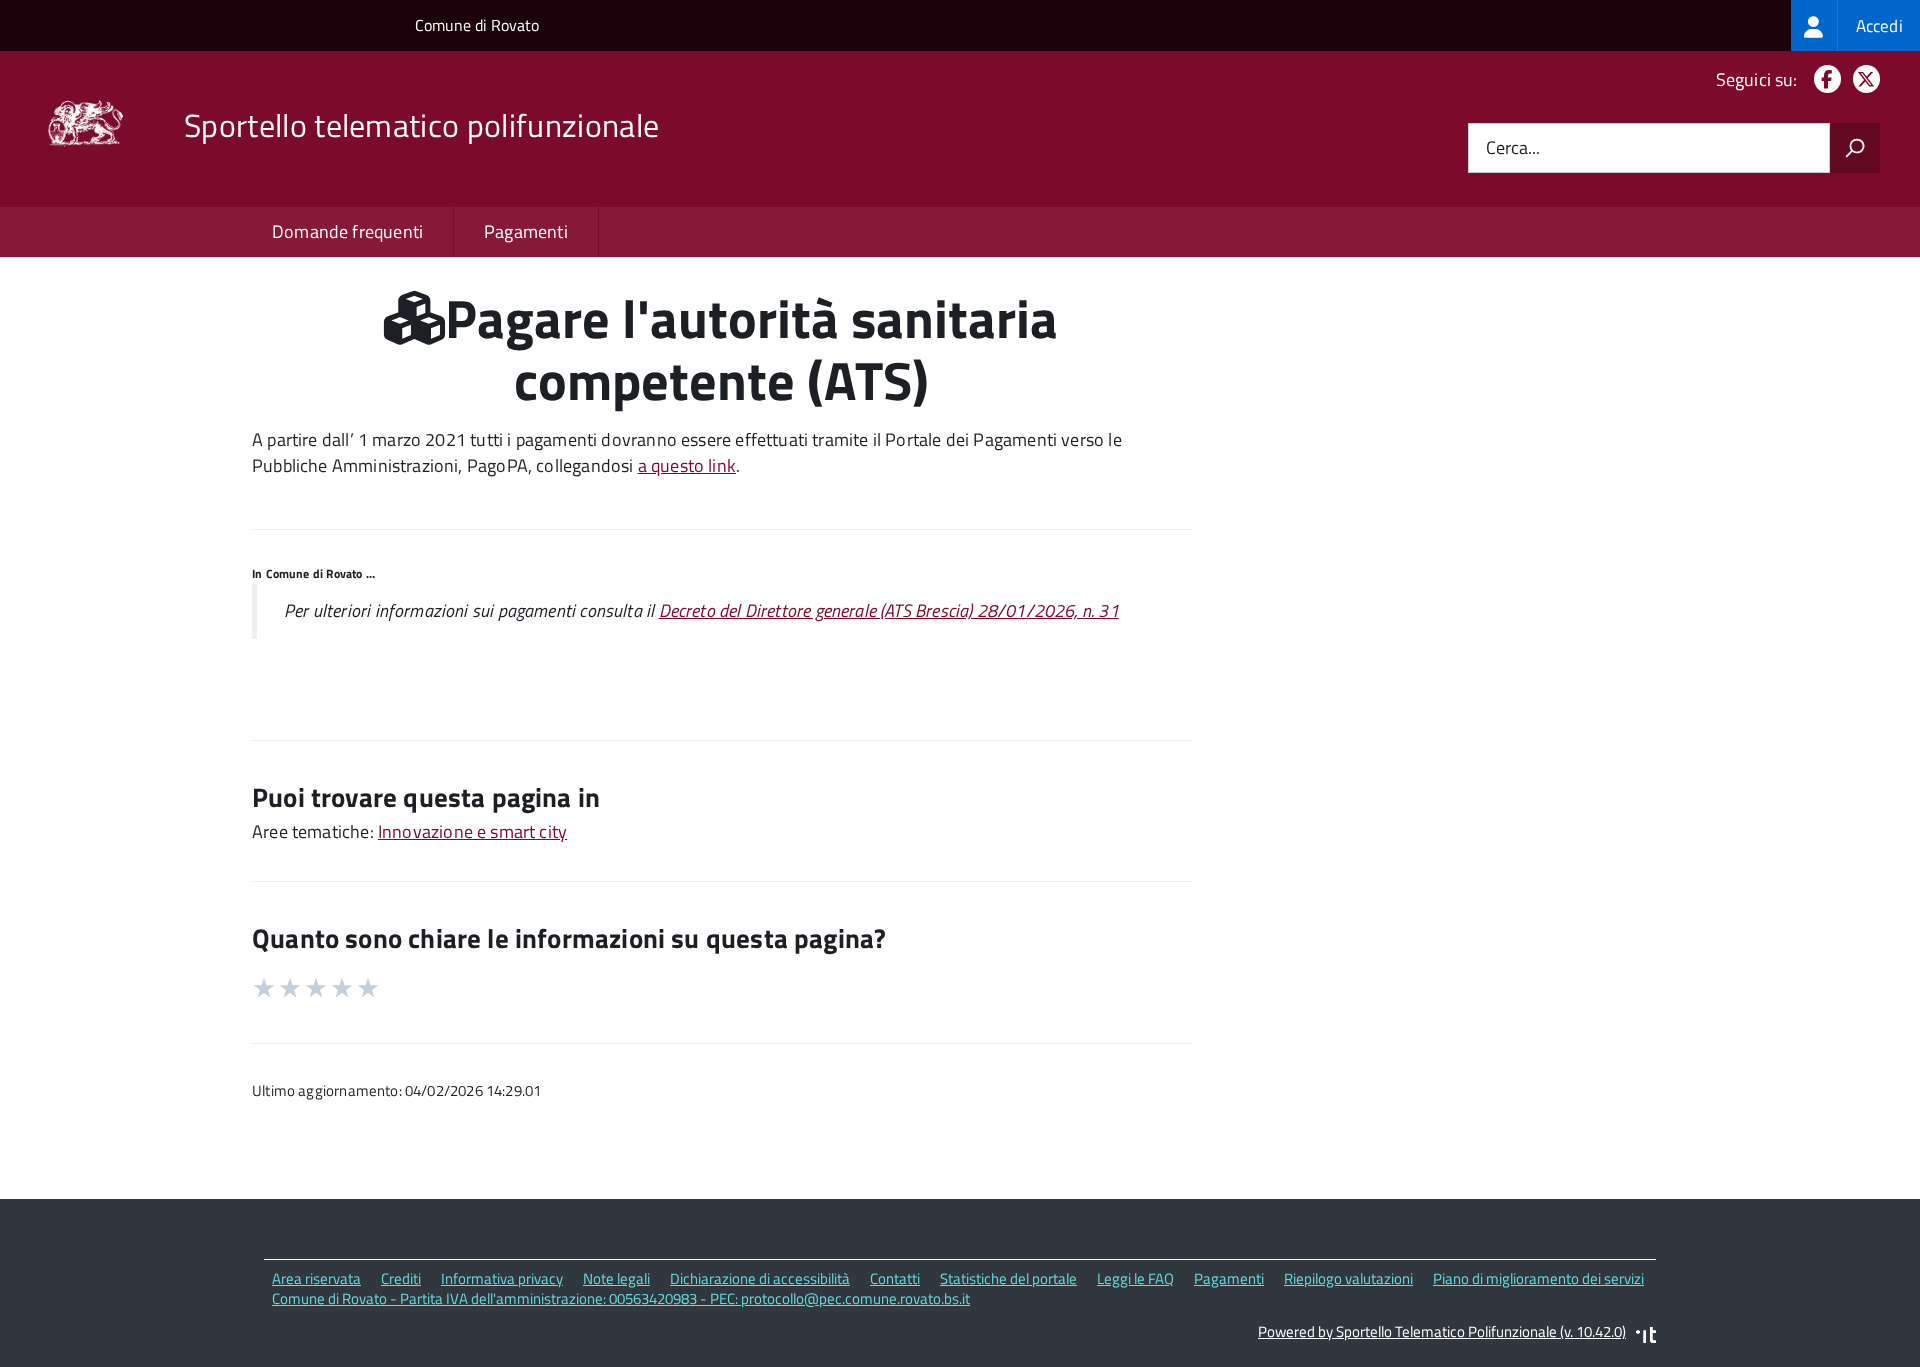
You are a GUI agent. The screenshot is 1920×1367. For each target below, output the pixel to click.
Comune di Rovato (477, 25)
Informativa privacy (502, 1278)
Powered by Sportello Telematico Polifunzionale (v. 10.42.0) (1442, 1331)
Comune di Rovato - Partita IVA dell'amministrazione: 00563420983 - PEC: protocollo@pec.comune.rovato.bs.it (621, 1298)
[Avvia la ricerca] (1855, 148)
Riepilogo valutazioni (1348, 1278)
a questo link (687, 465)
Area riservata (316, 1278)
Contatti (895, 1278)
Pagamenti (526, 231)
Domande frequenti (347, 231)
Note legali (616, 1278)
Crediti (401, 1278)
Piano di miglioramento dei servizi (1538, 1278)
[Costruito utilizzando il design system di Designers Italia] (1646, 1337)
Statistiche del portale (1008, 1278)
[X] (1862, 79)
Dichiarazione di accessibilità (760, 1278)
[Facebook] (1823, 79)
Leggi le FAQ (1135, 1278)
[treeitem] (1855, 25)
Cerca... (1513, 148)
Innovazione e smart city (472, 831)
